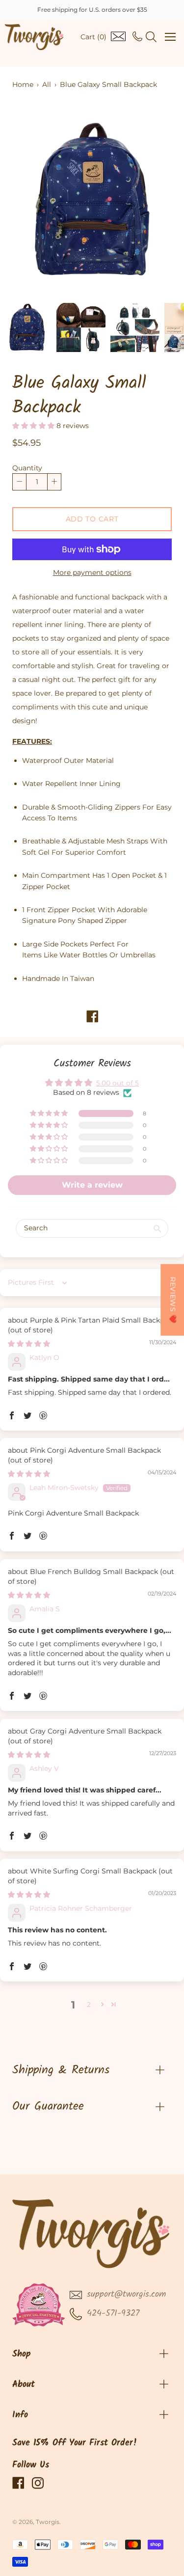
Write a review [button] (92, 1185)
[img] (29, 1344)
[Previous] (37, 200)
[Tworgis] (34, 37)
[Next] (147, 200)
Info (20, 2415)
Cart (93, 37)
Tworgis (48, 2522)
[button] (34, 426)
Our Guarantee (48, 2106)
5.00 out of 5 (118, 1083)
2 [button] (89, 2005)
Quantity (27, 468)
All (47, 84)
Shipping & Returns (61, 2070)
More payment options (92, 572)
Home (23, 84)
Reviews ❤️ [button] (173, 1300)
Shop (22, 2354)
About (24, 2385)
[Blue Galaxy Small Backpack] (27, 327)
